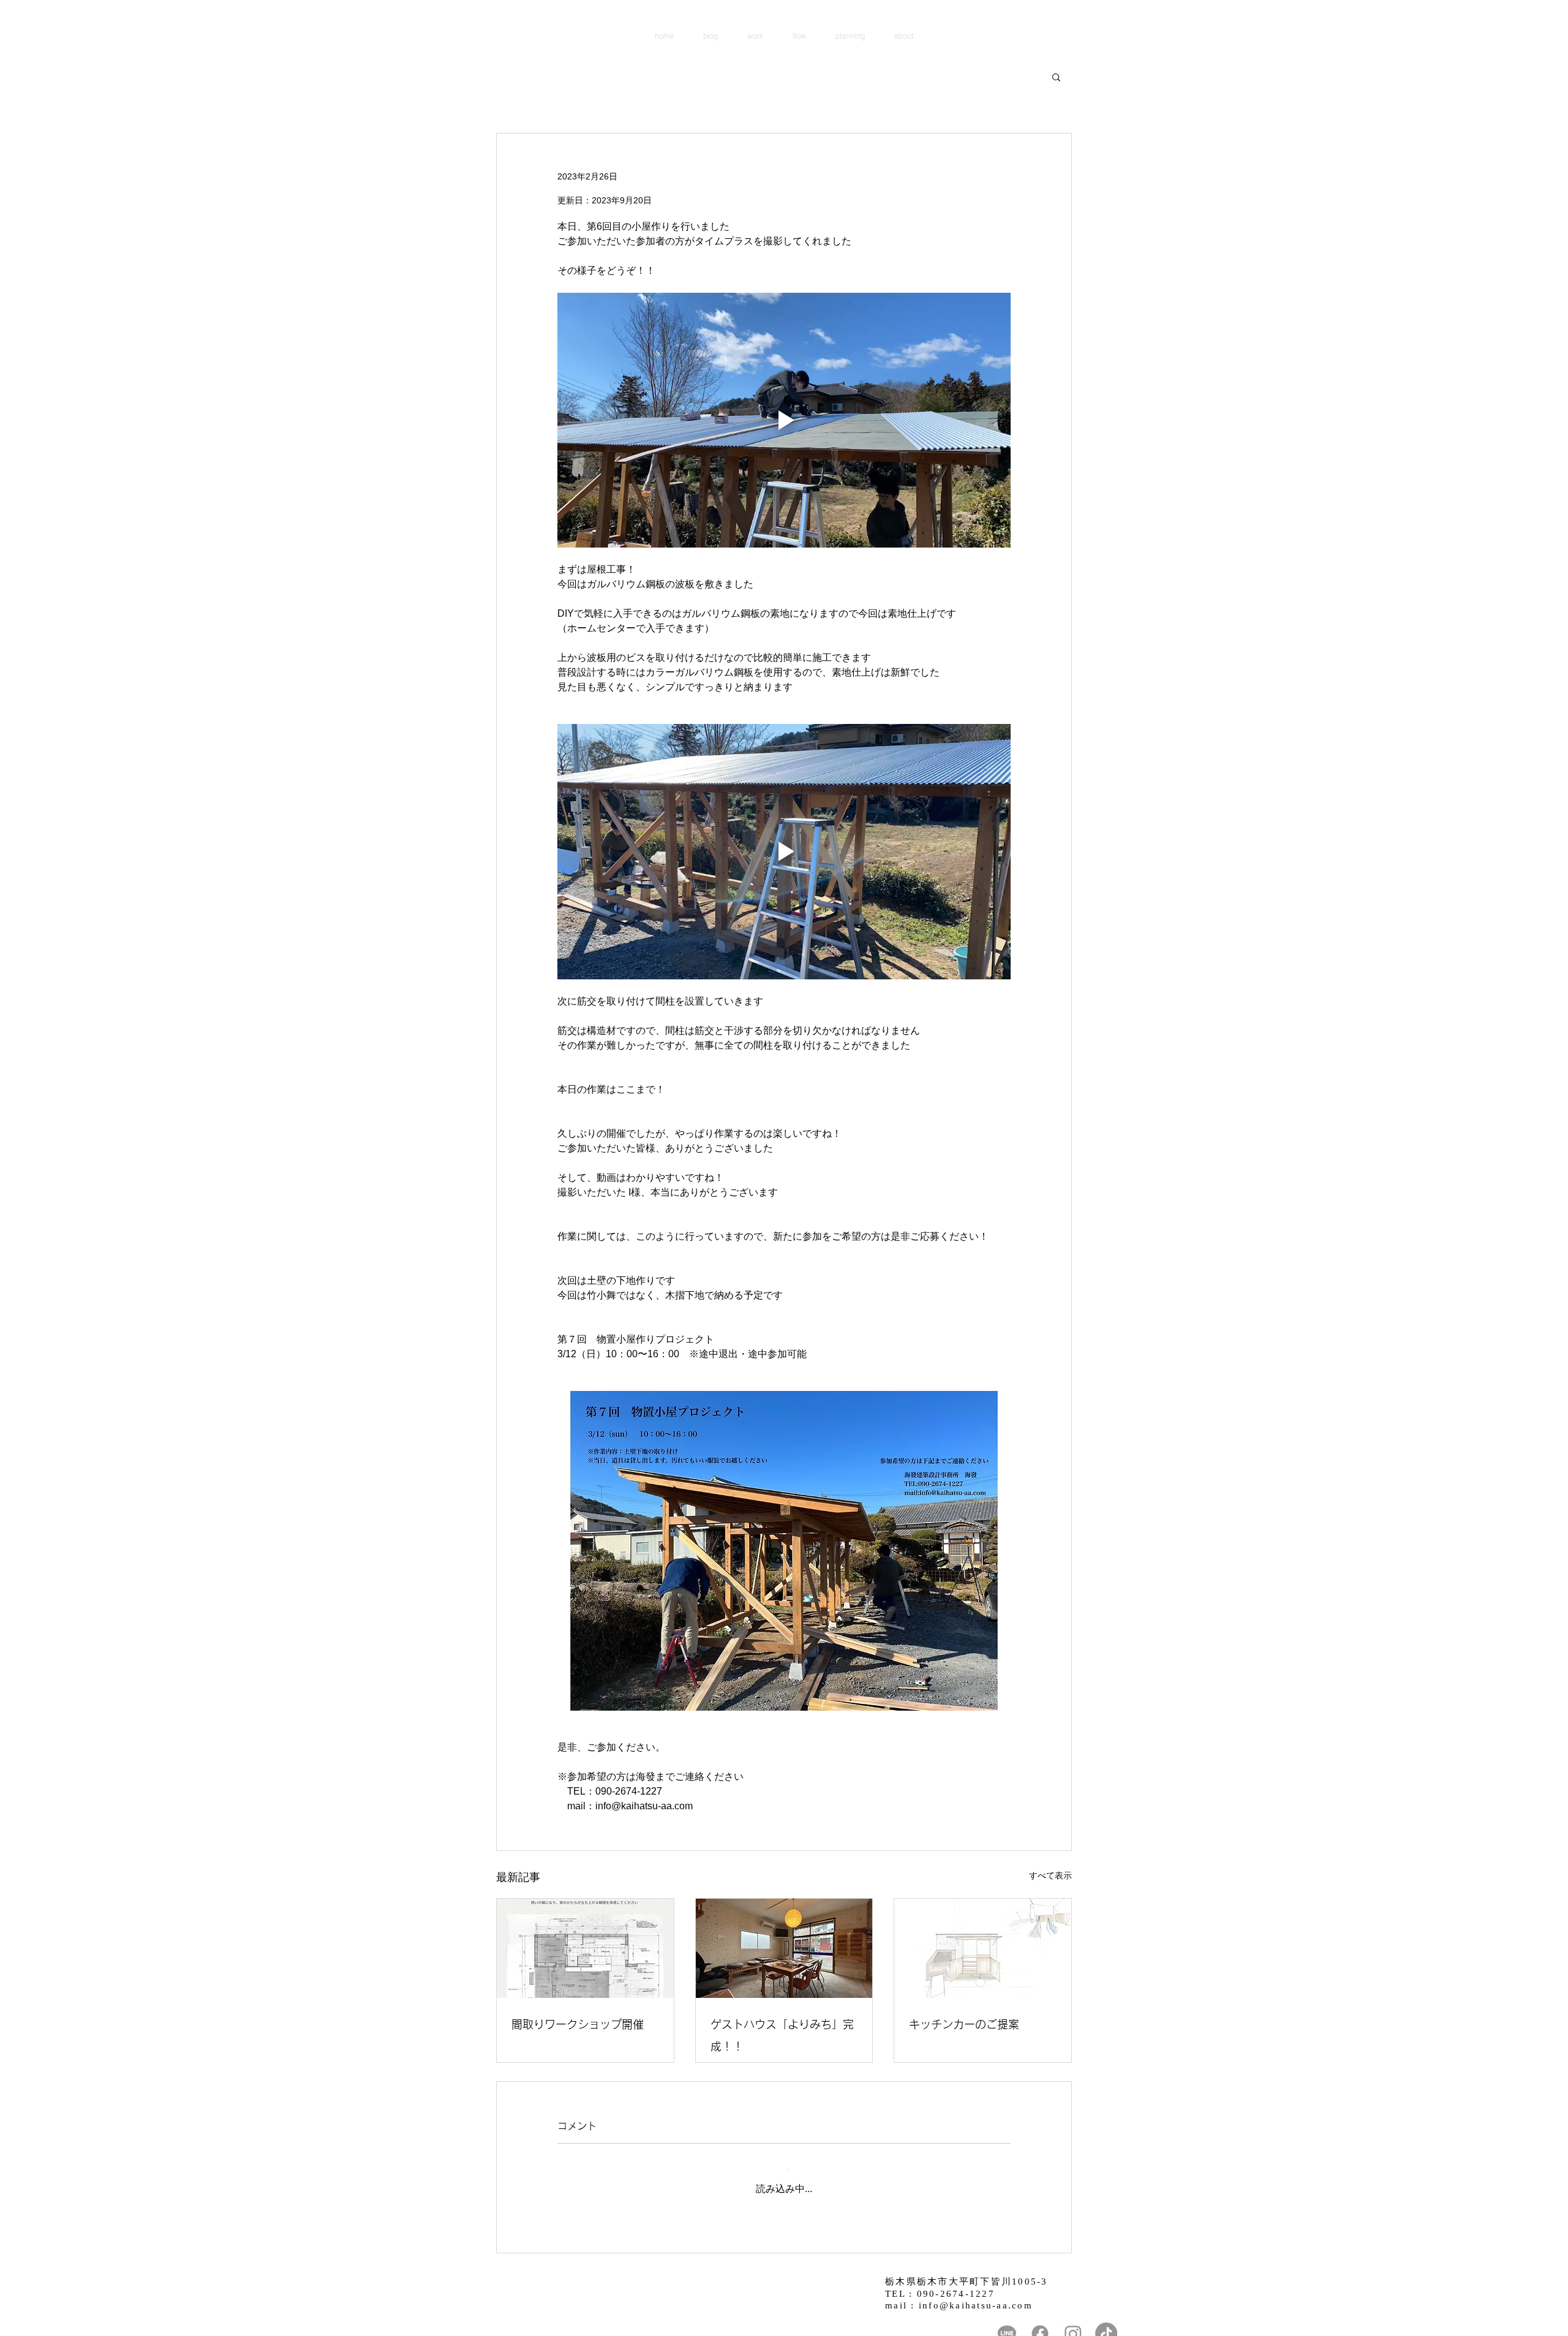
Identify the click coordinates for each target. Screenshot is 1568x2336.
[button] (1056, 77)
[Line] (1007, 2324)
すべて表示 (1050, 1875)
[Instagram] (1073, 2324)
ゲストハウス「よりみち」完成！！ (782, 2035)
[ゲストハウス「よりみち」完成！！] (784, 1948)
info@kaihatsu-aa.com (976, 2296)
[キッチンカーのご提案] (983, 1948)
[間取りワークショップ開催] (585, 1948)
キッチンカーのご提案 (964, 2024)
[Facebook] (1040, 2324)
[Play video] (784, 420)
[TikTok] (1106, 2324)
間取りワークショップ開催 (578, 2024)
